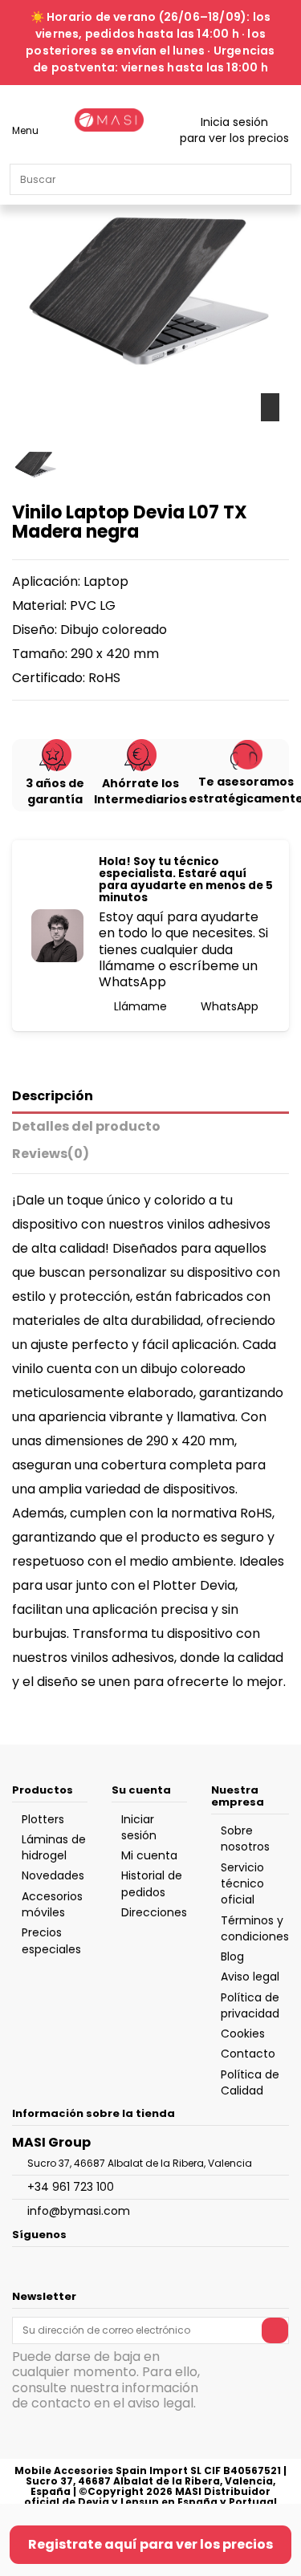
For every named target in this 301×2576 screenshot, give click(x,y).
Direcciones (154, 1912)
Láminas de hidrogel (54, 1847)
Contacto (248, 2054)
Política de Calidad (250, 2082)
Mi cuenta (149, 1855)
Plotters (43, 1819)
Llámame (139, 1006)
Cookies (243, 2034)
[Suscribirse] (275, 2330)
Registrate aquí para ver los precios (150, 2544)
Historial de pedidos (152, 1883)
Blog (232, 1956)
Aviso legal (250, 1977)
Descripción (53, 1097)
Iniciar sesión (139, 1827)
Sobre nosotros (245, 1839)
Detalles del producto (86, 1127)
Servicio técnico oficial (242, 1884)
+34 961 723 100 (71, 2187)
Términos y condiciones (255, 1928)
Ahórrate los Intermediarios (140, 791)
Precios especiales (51, 1940)
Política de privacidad (250, 2005)
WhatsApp (228, 1006)
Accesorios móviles (52, 1904)
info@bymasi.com (79, 2211)
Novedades (53, 1875)
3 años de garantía (55, 791)
